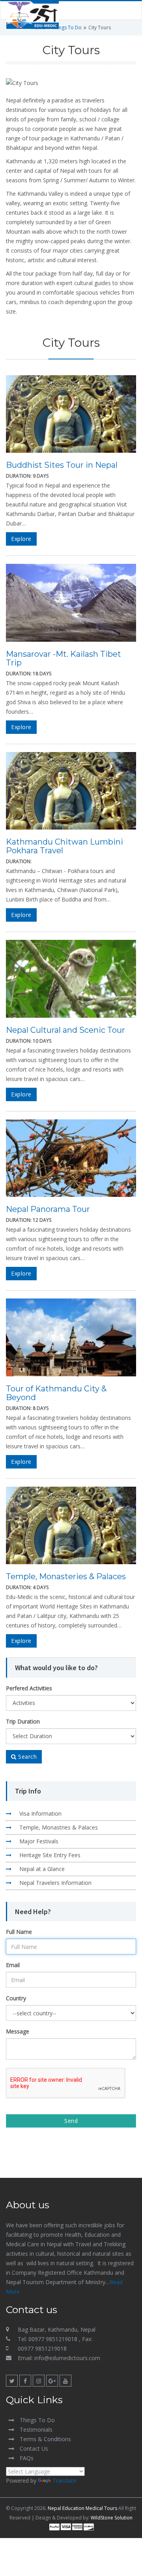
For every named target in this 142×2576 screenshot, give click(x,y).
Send (71, 2121)
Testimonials (36, 2430)
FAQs (27, 2458)
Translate (64, 2481)
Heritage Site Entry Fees (50, 1855)
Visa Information (40, 1813)
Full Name (19, 1932)
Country (16, 1998)
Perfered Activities (29, 1688)
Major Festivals (39, 1841)
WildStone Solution (112, 2518)
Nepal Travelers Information (55, 1883)
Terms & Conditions (45, 2439)
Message (18, 2031)
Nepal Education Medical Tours (82, 2508)
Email (13, 1965)
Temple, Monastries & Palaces (59, 1827)
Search (27, 1757)
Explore (21, 539)
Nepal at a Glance (42, 1869)
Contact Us (34, 2448)
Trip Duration (23, 1721)
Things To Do (67, 27)
